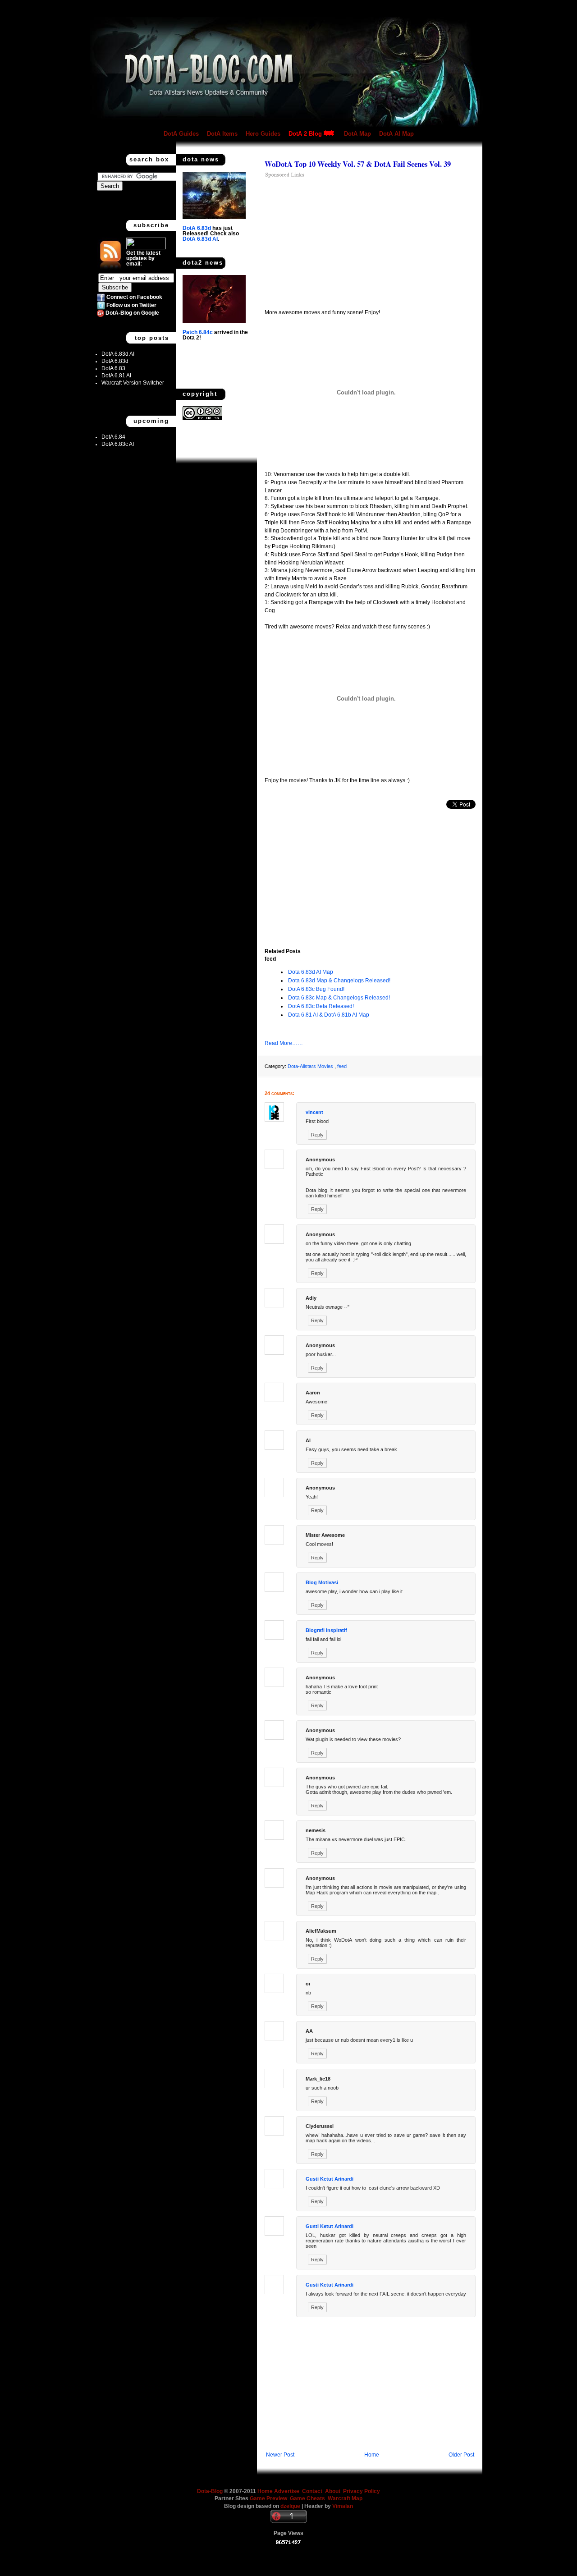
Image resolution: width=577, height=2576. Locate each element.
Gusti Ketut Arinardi (330, 2179)
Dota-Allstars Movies (310, 1066)
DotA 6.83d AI (118, 354)
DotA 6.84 (113, 437)
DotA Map (357, 134)
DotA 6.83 (113, 368)
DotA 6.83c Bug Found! (316, 989)
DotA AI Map (396, 134)
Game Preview (269, 2498)
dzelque (291, 2506)
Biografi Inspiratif (326, 1630)
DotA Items (222, 134)
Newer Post (280, 2455)
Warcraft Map (345, 2498)
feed (342, 1066)
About (333, 2491)
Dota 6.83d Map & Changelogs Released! (339, 981)
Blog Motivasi (322, 1582)
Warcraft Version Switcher (133, 383)
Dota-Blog (210, 2491)
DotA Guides (181, 134)
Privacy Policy (362, 2491)
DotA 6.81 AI (116, 376)
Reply (317, 1135)
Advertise (287, 2491)
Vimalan (343, 2506)
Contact (312, 2491)
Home (372, 2455)
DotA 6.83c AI (118, 444)
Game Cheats (309, 2498)
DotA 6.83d (115, 361)
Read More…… (284, 1043)
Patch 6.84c (198, 332)
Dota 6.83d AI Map (311, 972)
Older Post (461, 2455)
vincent (314, 1112)
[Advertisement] (340, 243)
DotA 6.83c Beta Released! (321, 1006)
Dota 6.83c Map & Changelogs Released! (339, 998)
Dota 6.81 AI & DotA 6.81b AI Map (329, 1015)
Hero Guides (263, 134)
